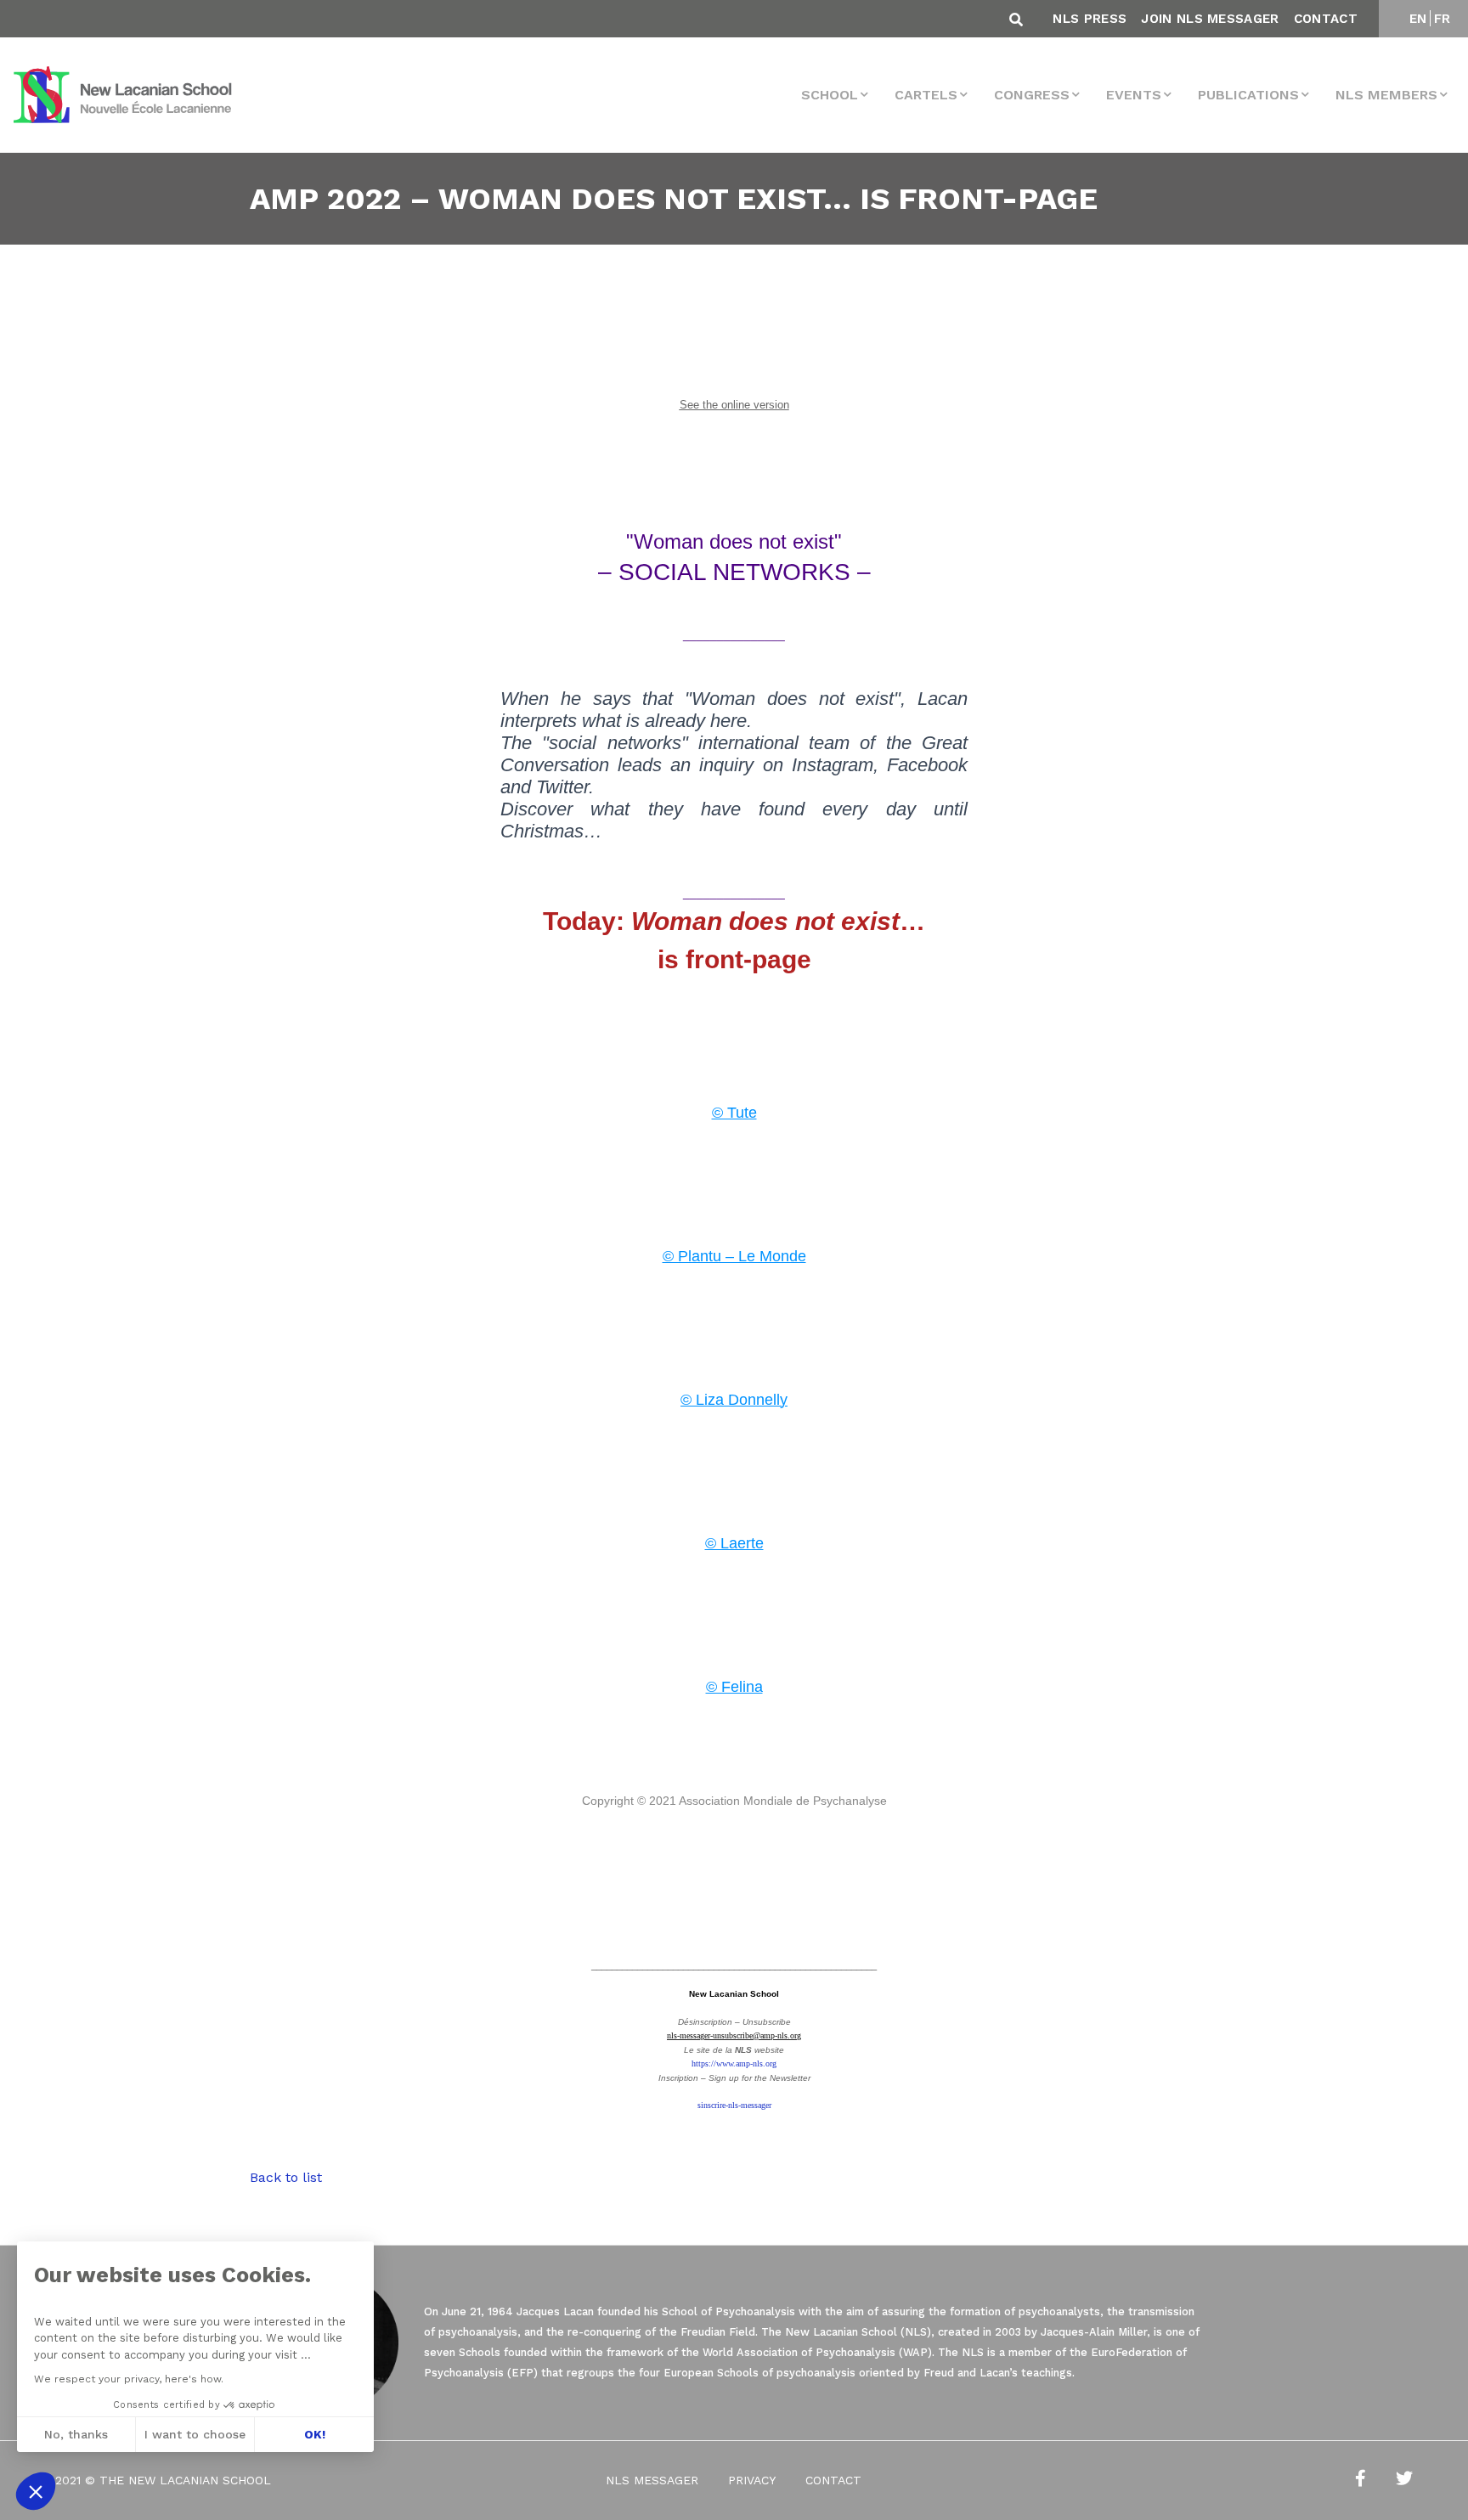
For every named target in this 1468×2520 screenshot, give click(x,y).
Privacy (752, 2480)
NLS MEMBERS (1386, 95)
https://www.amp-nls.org (734, 2063)
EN (1418, 19)
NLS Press (1090, 19)
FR (1443, 19)
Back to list (286, 2177)
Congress (1032, 95)
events (1134, 95)
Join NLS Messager (1210, 19)
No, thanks (76, 2434)
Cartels (926, 95)
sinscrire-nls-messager (734, 2105)
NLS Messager (652, 2480)
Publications (1248, 95)
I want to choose (195, 2434)
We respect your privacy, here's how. (129, 2379)
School (830, 95)
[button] (36, 2491)
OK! (315, 2434)
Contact (1326, 19)
